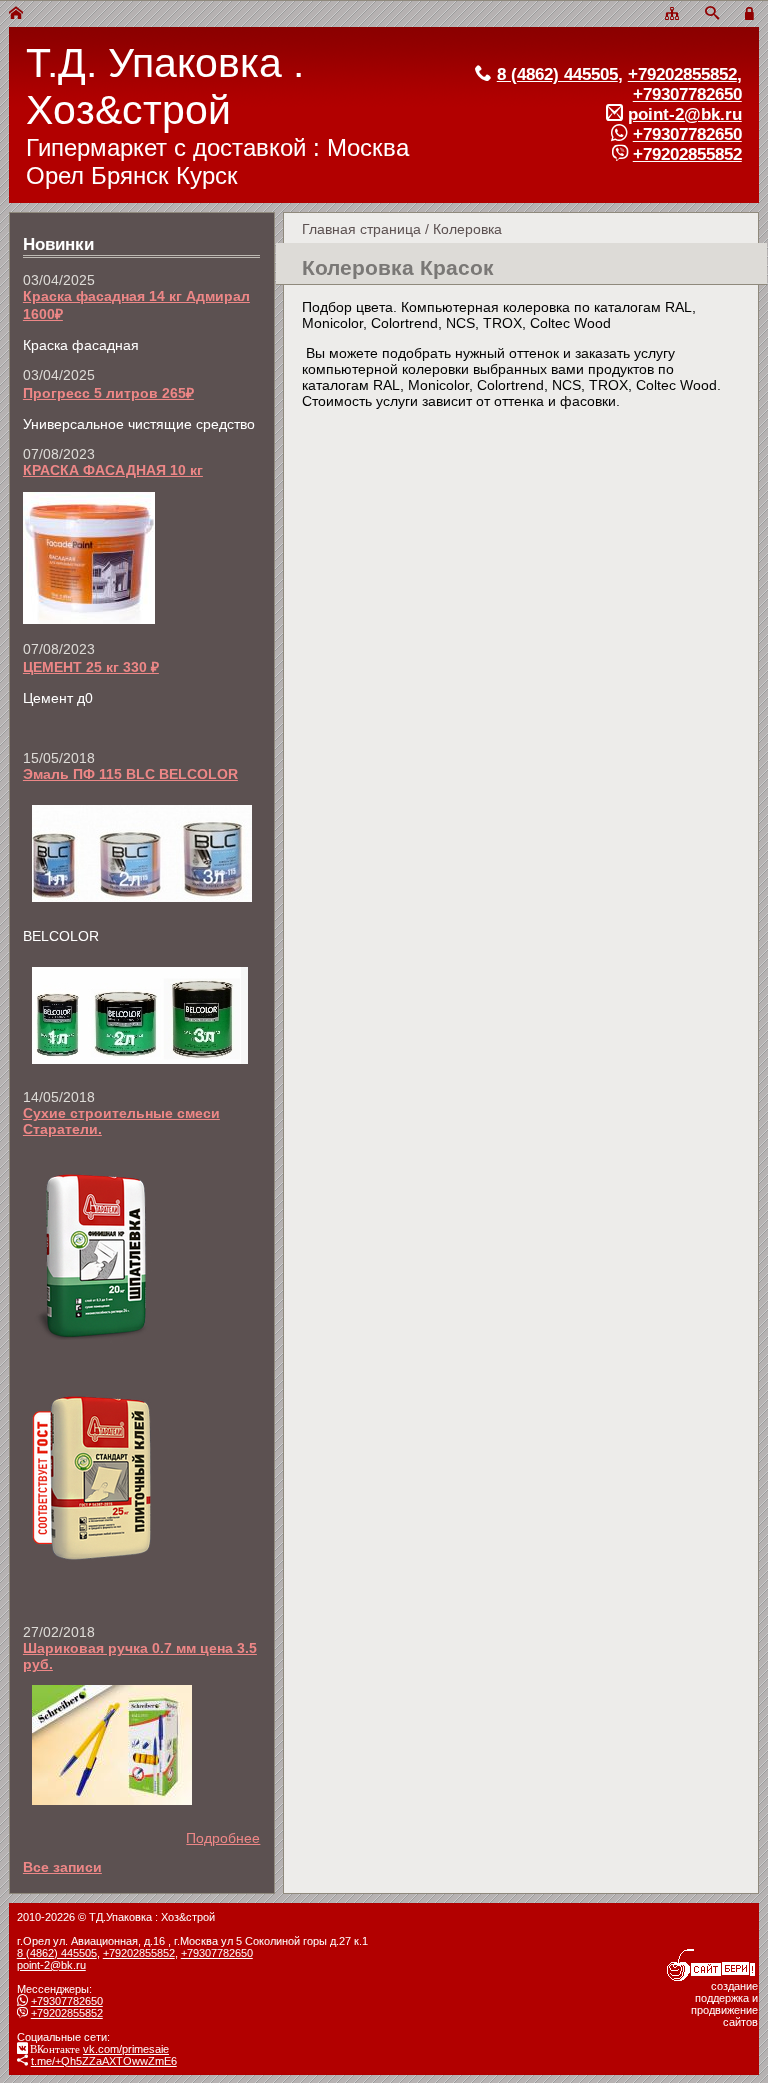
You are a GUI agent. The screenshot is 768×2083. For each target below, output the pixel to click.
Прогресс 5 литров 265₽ (108, 393)
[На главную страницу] (16, 14)
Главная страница (361, 229)
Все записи (62, 1867)
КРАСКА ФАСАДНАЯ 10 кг (113, 470)
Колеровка (467, 229)
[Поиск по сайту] (712, 14)
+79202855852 (682, 74)
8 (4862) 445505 (557, 74)
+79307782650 (687, 94)
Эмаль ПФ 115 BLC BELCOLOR (130, 774)
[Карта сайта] (672, 14)
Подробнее (223, 1838)
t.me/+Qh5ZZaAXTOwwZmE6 (104, 2061)
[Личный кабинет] (752, 14)
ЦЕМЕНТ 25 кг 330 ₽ (91, 667)
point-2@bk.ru (685, 114)
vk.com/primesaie (126, 2049)
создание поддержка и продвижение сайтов (724, 2004)
